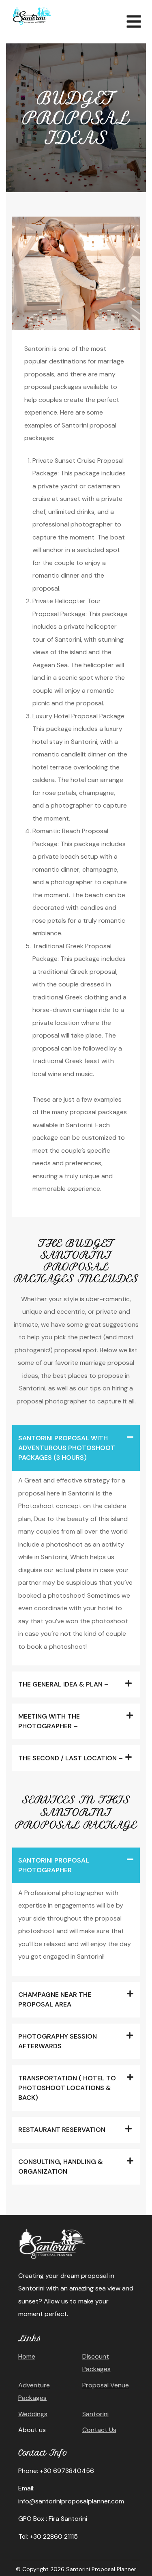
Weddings (33, 2414)
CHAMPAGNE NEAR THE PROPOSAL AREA (55, 1999)
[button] (76, 1448)
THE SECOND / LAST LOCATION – (71, 1758)
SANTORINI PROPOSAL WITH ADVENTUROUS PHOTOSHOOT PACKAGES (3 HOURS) (67, 1448)
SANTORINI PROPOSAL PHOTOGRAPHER (54, 1865)
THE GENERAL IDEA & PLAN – (63, 1684)
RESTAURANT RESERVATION (62, 2130)
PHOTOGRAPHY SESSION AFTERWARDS (58, 2041)
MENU (132, 19)
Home (27, 2356)
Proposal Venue (106, 2385)
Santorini (95, 2414)
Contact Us (99, 2430)
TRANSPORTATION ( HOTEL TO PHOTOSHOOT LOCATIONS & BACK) (67, 2088)
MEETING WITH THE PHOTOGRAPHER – (49, 1721)
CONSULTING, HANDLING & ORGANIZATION (61, 2167)
